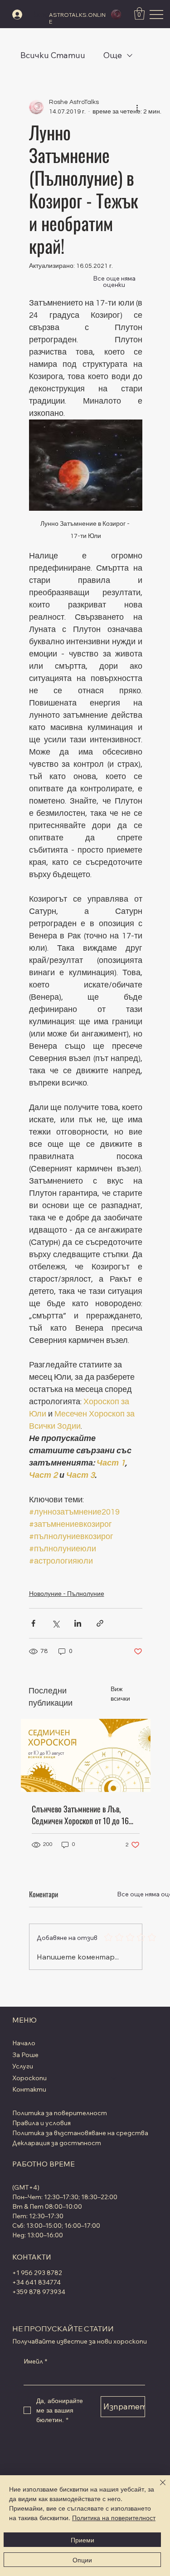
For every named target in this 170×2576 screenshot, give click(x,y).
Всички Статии (53, 55)
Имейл (35, 2361)
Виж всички (120, 1694)
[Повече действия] (137, 107)
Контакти (29, 2089)
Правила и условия (41, 2123)
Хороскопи (29, 2078)
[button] (139, 13)
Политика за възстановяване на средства (80, 2133)
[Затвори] (157, 2488)
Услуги (23, 2066)
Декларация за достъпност (57, 2143)
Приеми (83, 2540)
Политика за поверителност (60, 2113)
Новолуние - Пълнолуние (67, 1594)
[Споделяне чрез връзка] (100, 1623)
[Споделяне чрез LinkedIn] (78, 1623)
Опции (82, 2560)
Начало (24, 2043)
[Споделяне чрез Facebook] (33, 1623)
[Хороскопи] (114, 2078)
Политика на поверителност (114, 2517)
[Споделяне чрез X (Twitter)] (56, 1623)
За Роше (25, 2055)
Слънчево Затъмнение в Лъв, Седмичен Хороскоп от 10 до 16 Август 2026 (80, 1815)
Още (113, 55)
